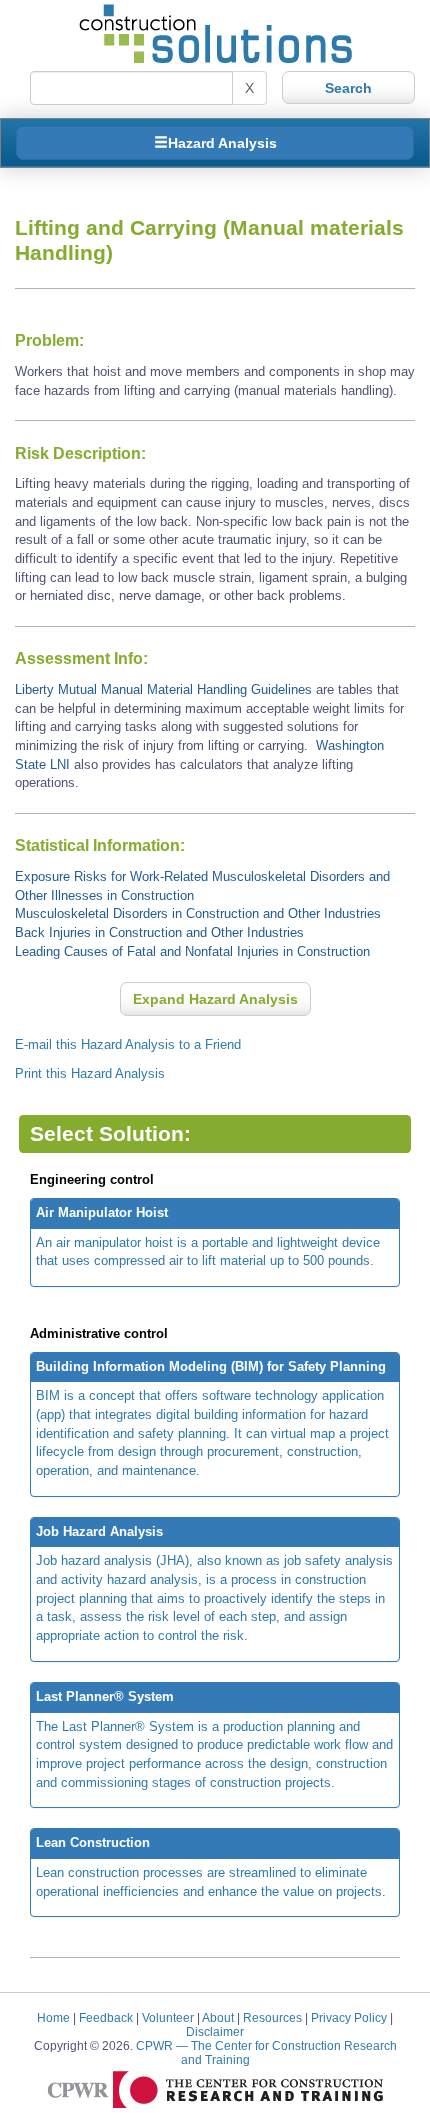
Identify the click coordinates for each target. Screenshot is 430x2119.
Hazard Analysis (222, 143)
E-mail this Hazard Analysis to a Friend (128, 1044)
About (218, 2017)
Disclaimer (215, 2031)
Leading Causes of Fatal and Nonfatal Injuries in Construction (192, 951)
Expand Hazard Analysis (215, 999)
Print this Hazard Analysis (90, 1073)
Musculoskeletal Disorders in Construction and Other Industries (198, 913)
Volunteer (168, 2017)
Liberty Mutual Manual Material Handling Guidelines (165, 689)
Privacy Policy (349, 2017)
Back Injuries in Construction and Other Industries (159, 932)
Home (53, 2017)
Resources (272, 2017)
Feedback (106, 2017)
